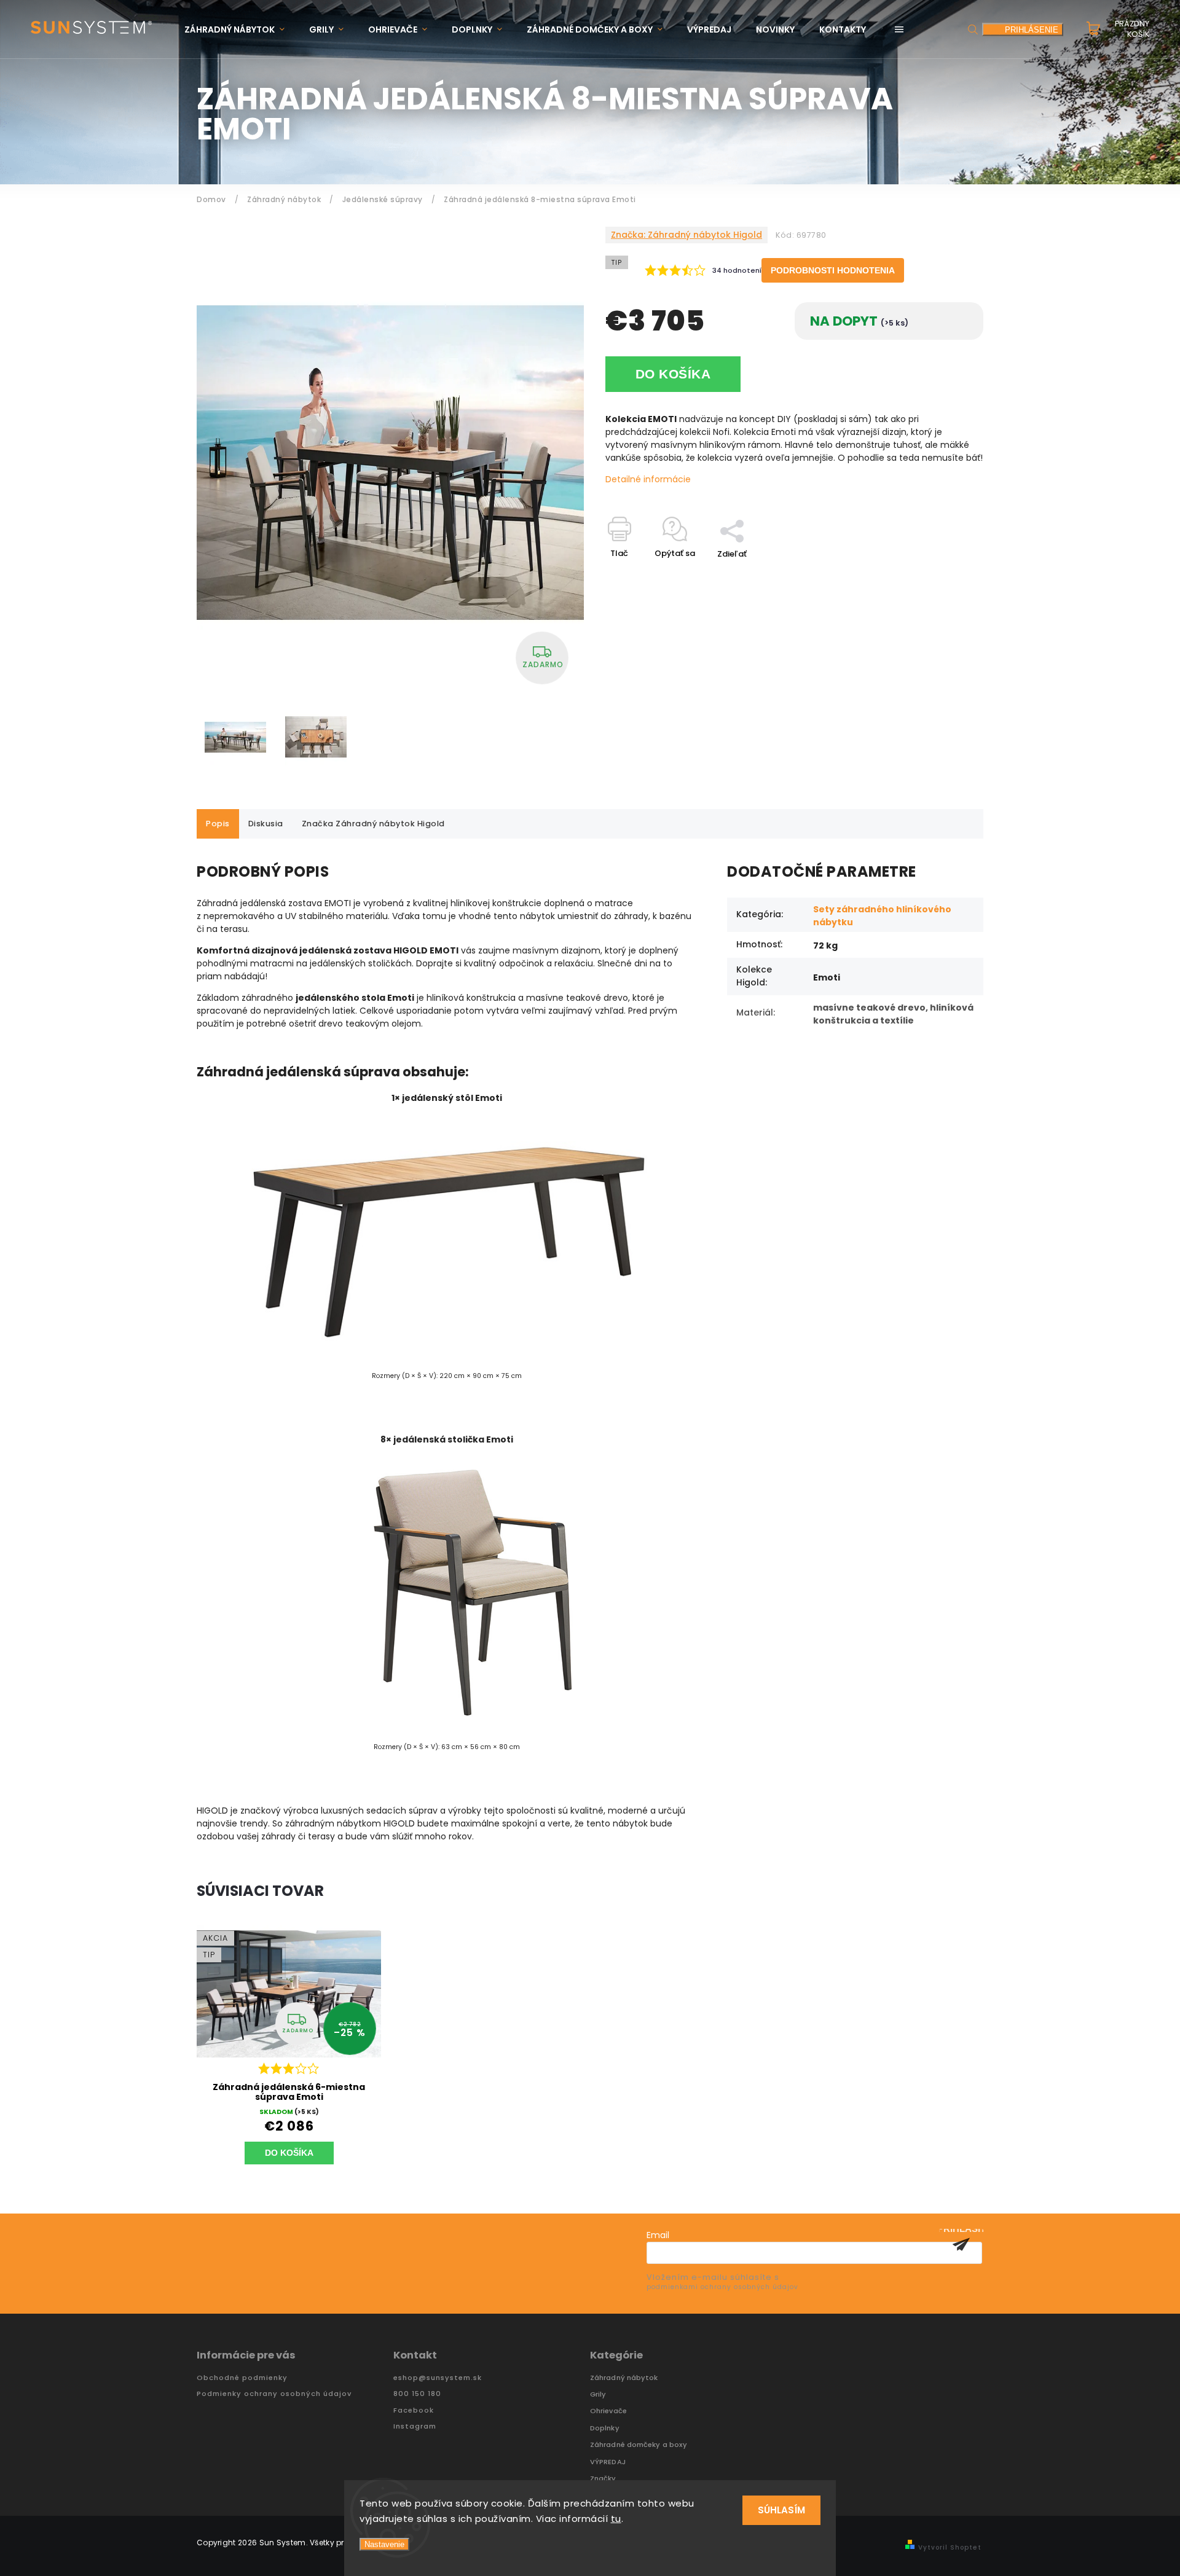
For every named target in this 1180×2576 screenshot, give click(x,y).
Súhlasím (781, 2510)
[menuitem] (241, 30)
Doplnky (605, 2428)
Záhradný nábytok (624, 2378)
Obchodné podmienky (242, 2378)
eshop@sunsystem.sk (438, 2378)
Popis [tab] (218, 824)
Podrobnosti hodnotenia (833, 270)
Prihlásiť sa (961, 2244)
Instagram (415, 2426)
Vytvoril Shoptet (950, 2547)
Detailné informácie (648, 479)
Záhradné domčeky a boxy (639, 2445)
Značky (603, 2479)
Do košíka (673, 374)
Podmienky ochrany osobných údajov (274, 2394)
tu (616, 2519)
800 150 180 (417, 2394)
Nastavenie (384, 2544)
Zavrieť (941, 575)
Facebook (414, 2410)
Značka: (686, 235)
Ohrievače (608, 2411)
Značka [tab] (373, 824)
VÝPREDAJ (608, 2462)
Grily (598, 2394)
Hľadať (973, 29)
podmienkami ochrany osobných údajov (722, 2287)
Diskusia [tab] (266, 824)
